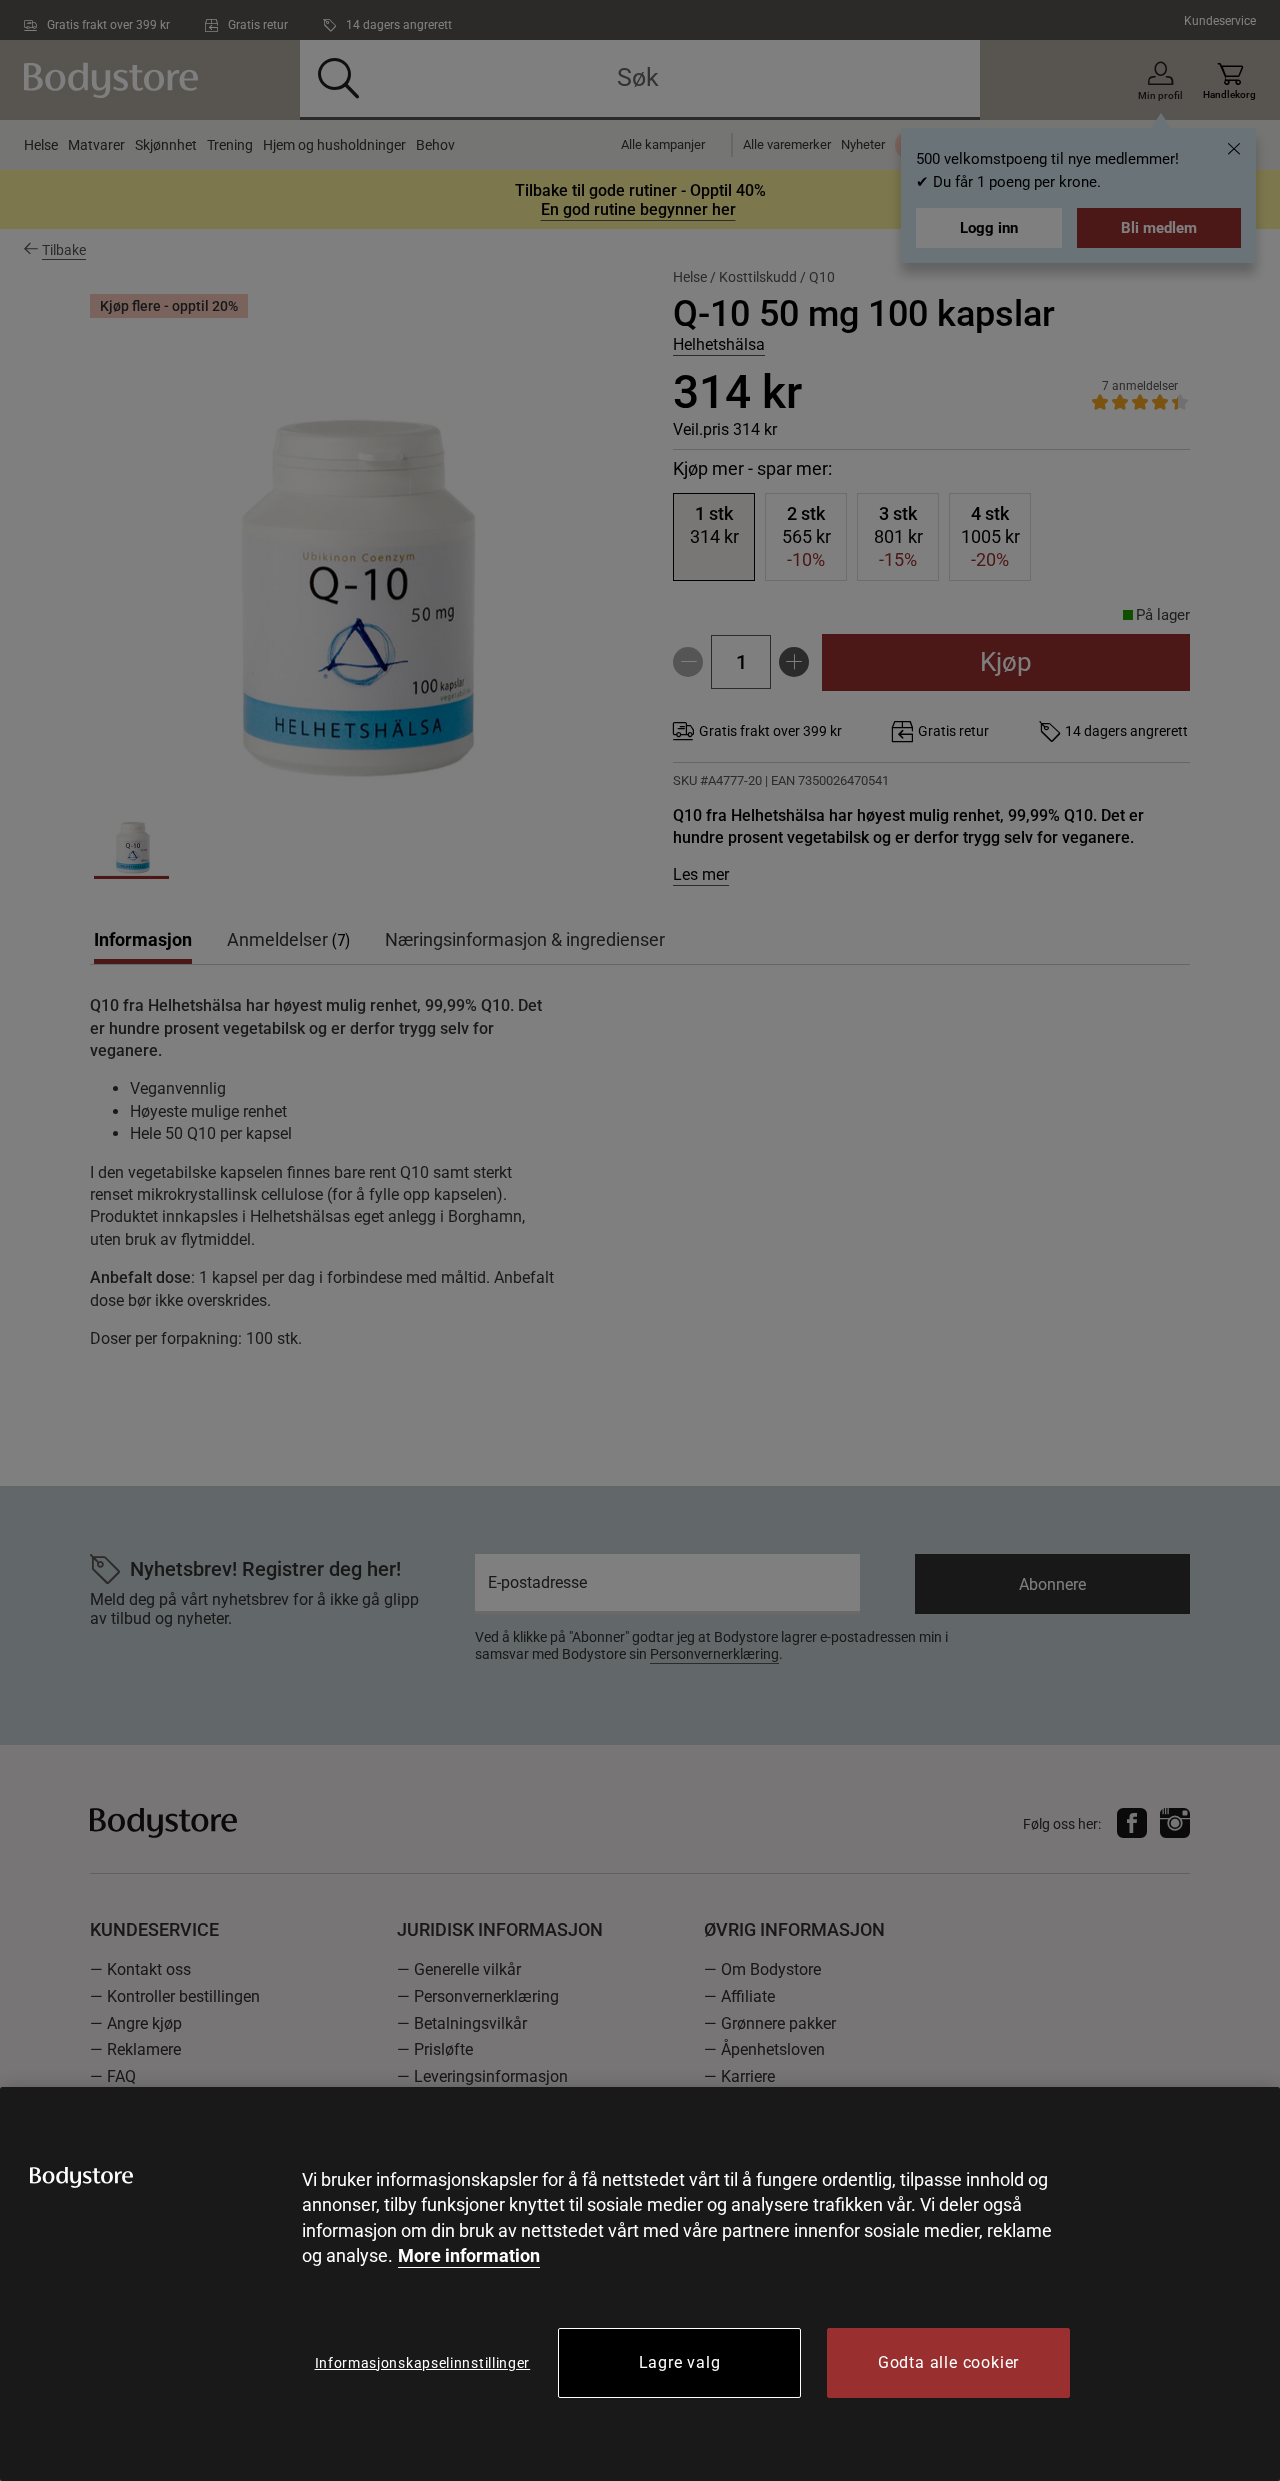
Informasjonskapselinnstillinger (423, 2363)
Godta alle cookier (948, 2362)
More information (469, 2255)
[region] (640, 2284)
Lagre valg (680, 2362)
